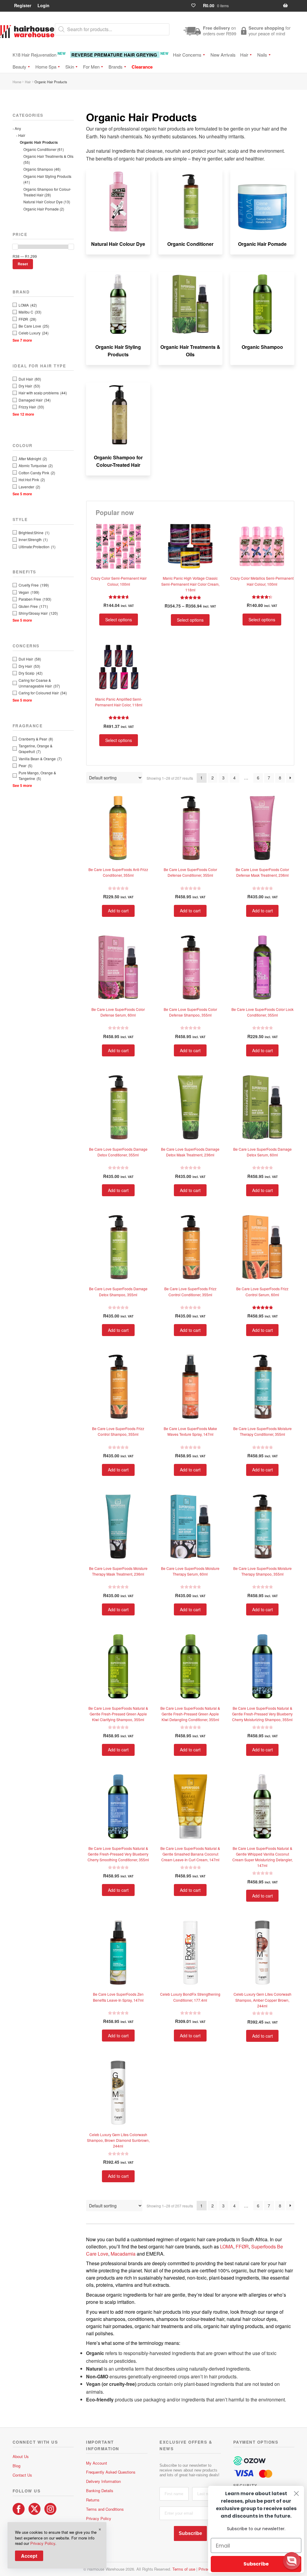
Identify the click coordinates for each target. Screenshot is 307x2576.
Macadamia (123, 2254)
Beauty (19, 67)
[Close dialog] (296, 2494)
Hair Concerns (187, 55)
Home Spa (46, 67)
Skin (70, 67)
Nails (262, 55)
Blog (16, 2466)
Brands (116, 67)
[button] (292, 2561)
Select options (119, 620)
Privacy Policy (99, 2518)
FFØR (242, 2246)
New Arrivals (223, 55)
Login (43, 5)
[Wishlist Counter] (196, 6)
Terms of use (184, 2569)
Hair (244, 55)
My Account (97, 2463)
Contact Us (22, 2475)
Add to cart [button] (118, 911)
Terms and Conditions (105, 2509)
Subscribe (190, 2533)
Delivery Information (103, 2481)
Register (23, 5)
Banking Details (100, 2491)
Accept (29, 2556)
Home (17, 82)
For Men (91, 67)
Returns (93, 2500)
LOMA (227, 2246)
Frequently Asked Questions (111, 2472)
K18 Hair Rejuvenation (39, 54)
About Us (21, 2456)
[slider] (15, 247)
